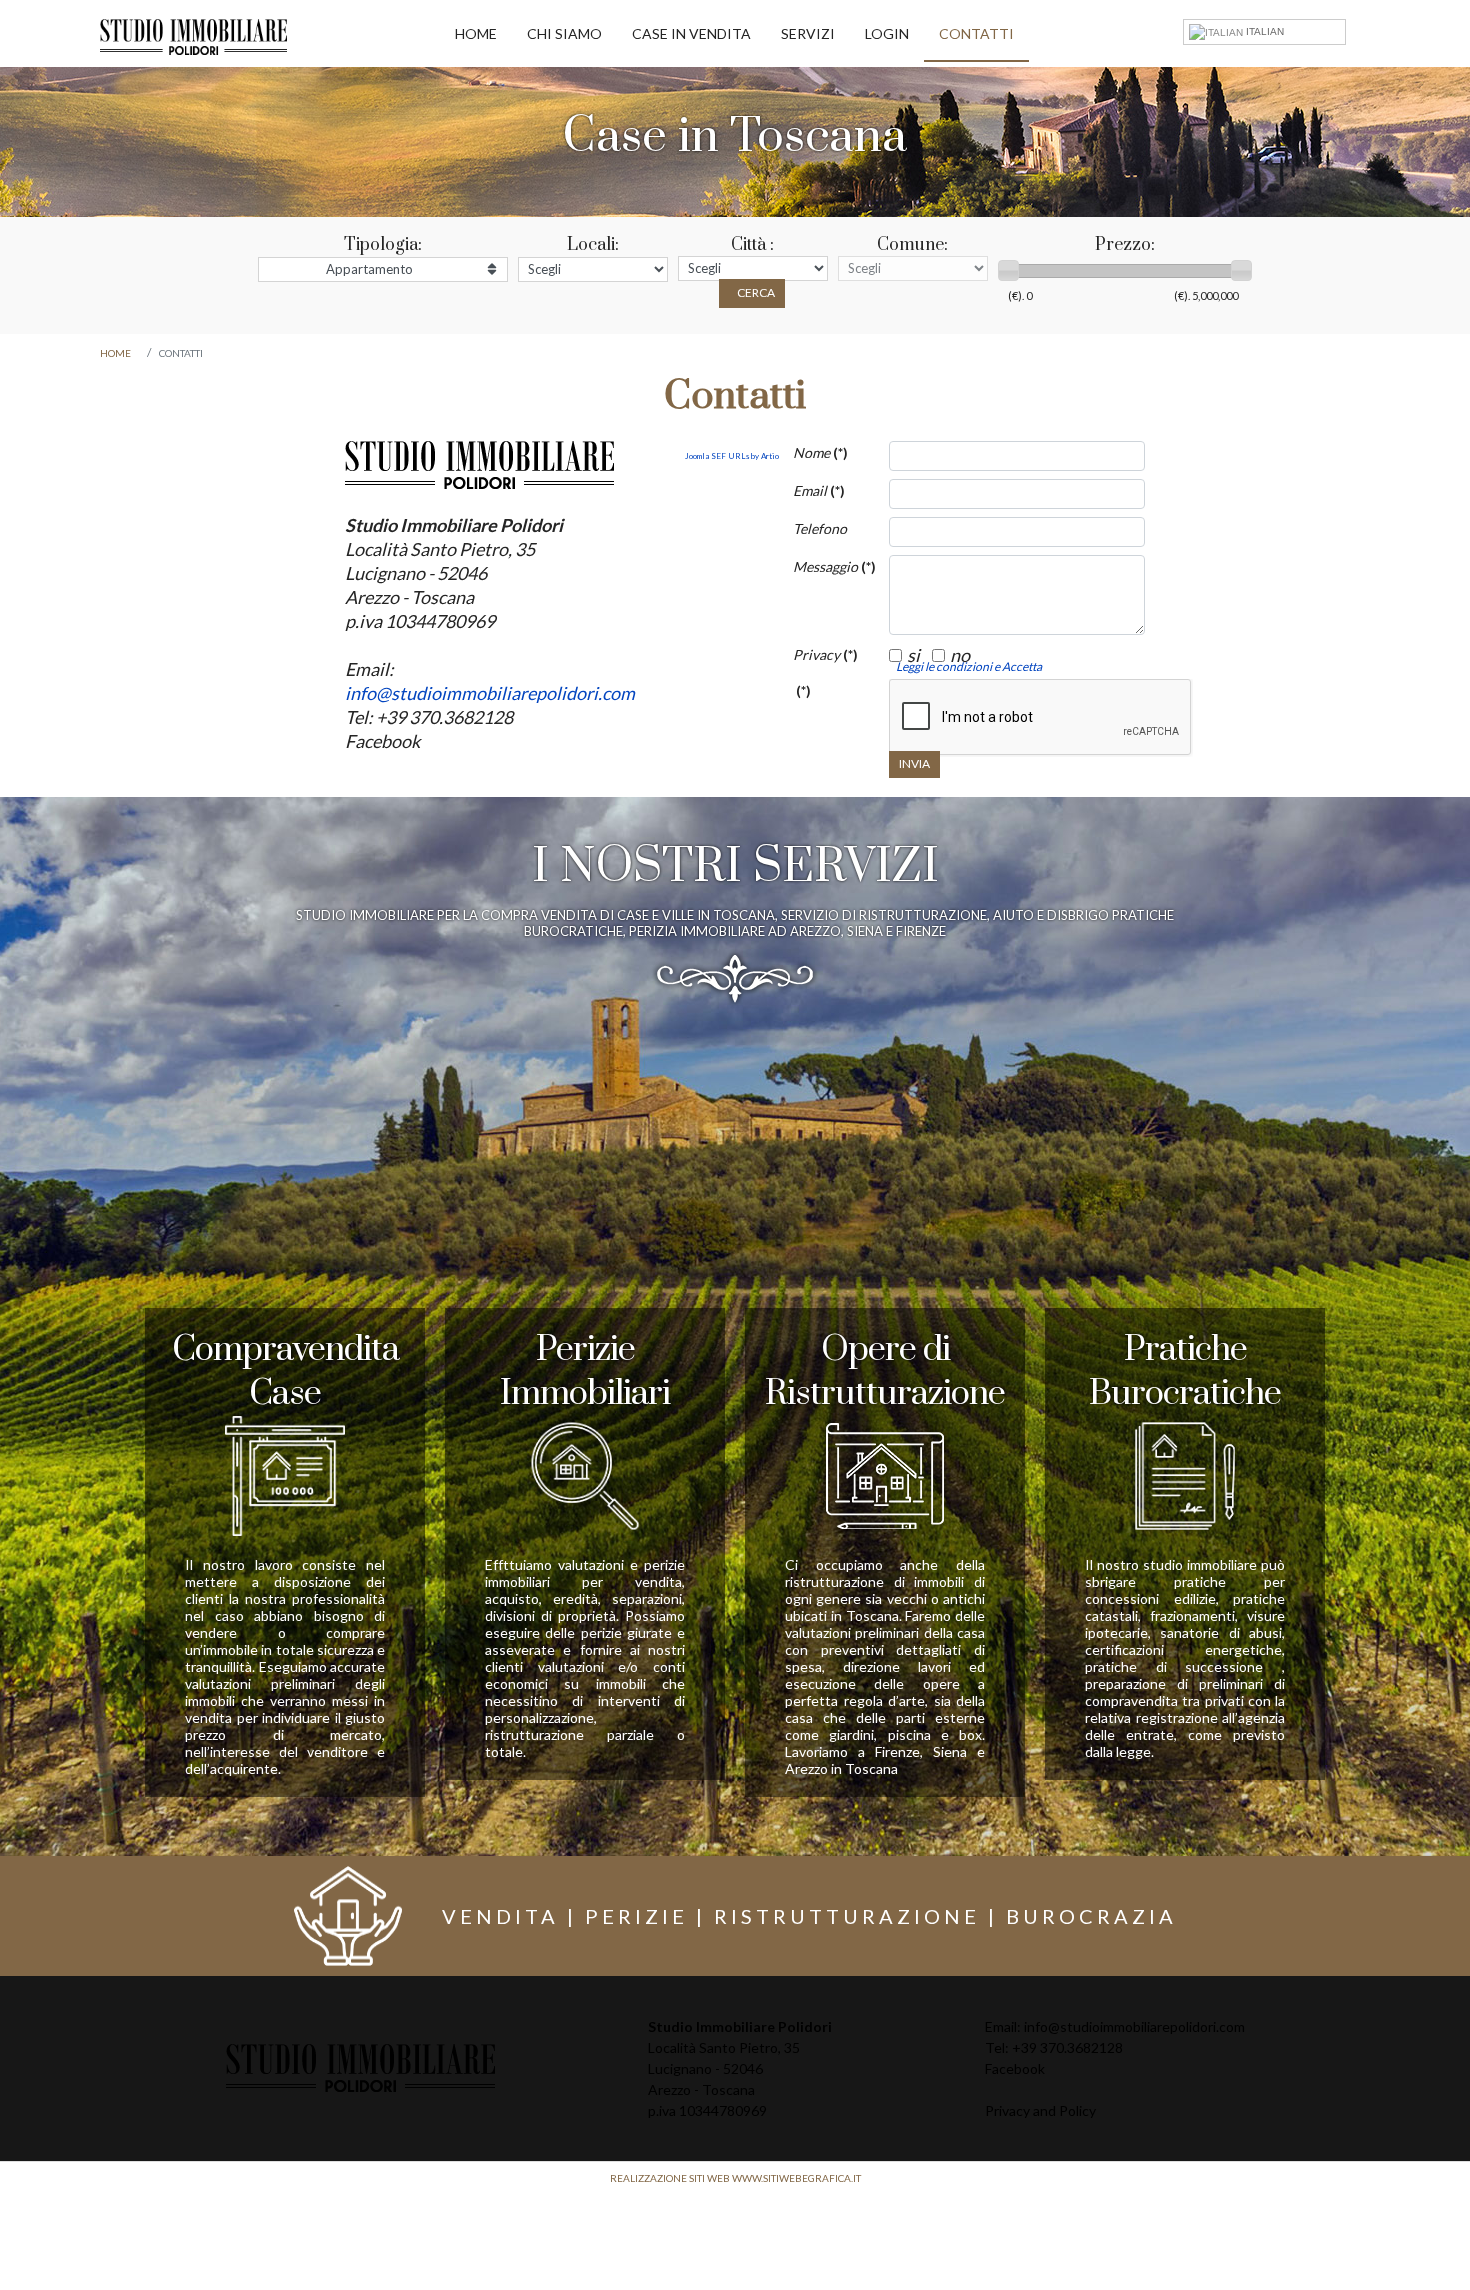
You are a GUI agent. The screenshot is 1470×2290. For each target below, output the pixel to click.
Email (819, 490)
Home (476, 33)
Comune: (912, 245)
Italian (1263, 31)
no (960, 655)
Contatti (976, 33)
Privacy (825, 654)
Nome (820, 452)
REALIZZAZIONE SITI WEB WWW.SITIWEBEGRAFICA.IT (735, 2178)
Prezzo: (1125, 245)
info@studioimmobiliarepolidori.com (490, 693)
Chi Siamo (564, 33)
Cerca (756, 292)
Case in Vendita (691, 33)
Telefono (820, 528)
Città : (752, 245)
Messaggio (833, 566)
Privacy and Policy (1040, 2110)
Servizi (808, 33)
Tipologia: (383, 245)
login (887, 33)
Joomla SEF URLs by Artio (732, 456)
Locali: (593, 245)
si (913, 655)
